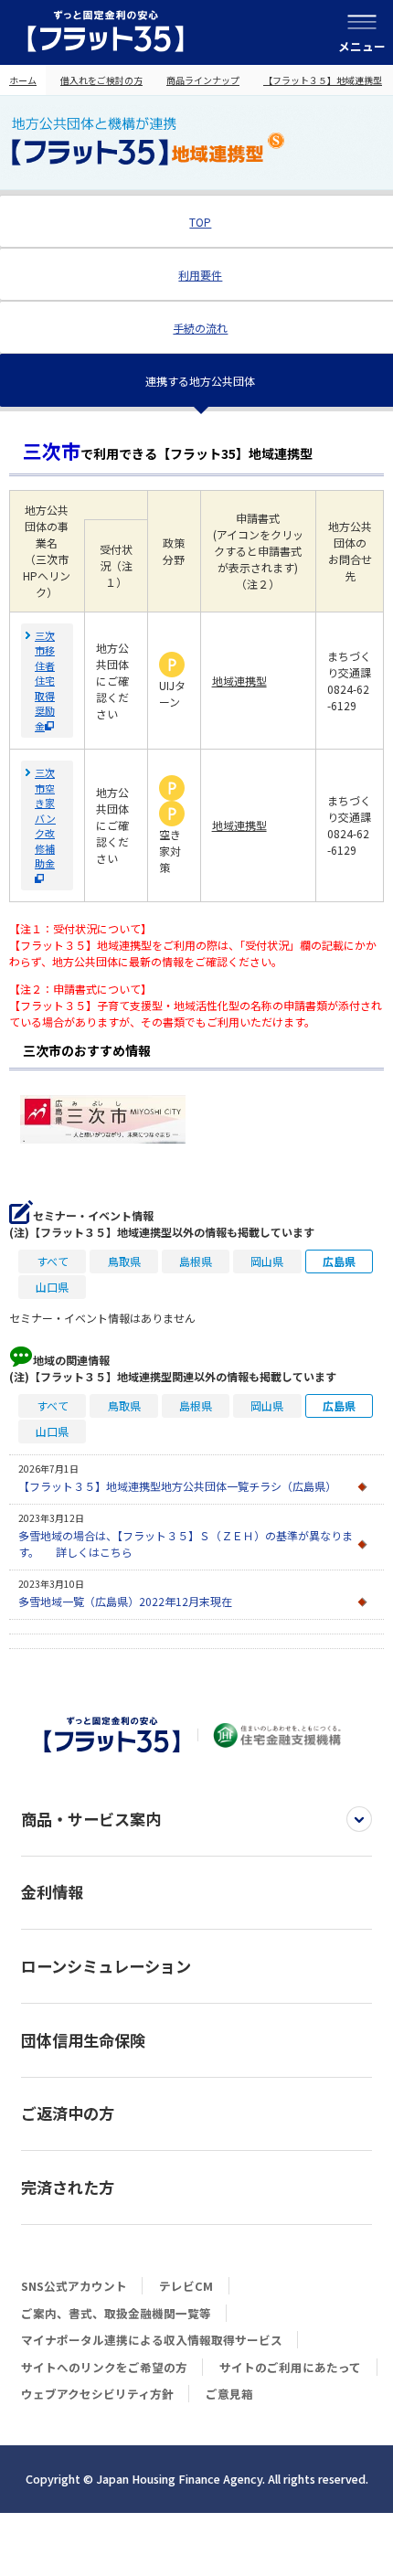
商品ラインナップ (203, 80)
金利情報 (52, 1892)
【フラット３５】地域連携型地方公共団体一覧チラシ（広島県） (177, 1486)
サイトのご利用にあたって (290, 2367)
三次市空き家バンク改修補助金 (45, 818)
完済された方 (68, 2187)
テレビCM (186, 2286)
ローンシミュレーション (106, 1966)
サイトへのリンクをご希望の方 (104, 2367)
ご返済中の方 (68, 2113)
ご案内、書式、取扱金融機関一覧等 (116, 2313)
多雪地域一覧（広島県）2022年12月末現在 (125, 1601)
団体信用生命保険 (83, 2040)
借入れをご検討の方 (101, 80)
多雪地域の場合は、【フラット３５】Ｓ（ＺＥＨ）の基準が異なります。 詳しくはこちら (186, 1543)
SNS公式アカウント (74, 2286)
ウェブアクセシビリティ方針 (97, 2394)
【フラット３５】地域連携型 (323, 80)
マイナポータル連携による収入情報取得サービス (152, 2340)
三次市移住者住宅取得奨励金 (45, 681)
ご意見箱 (229, 2394)
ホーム (23, 80)
